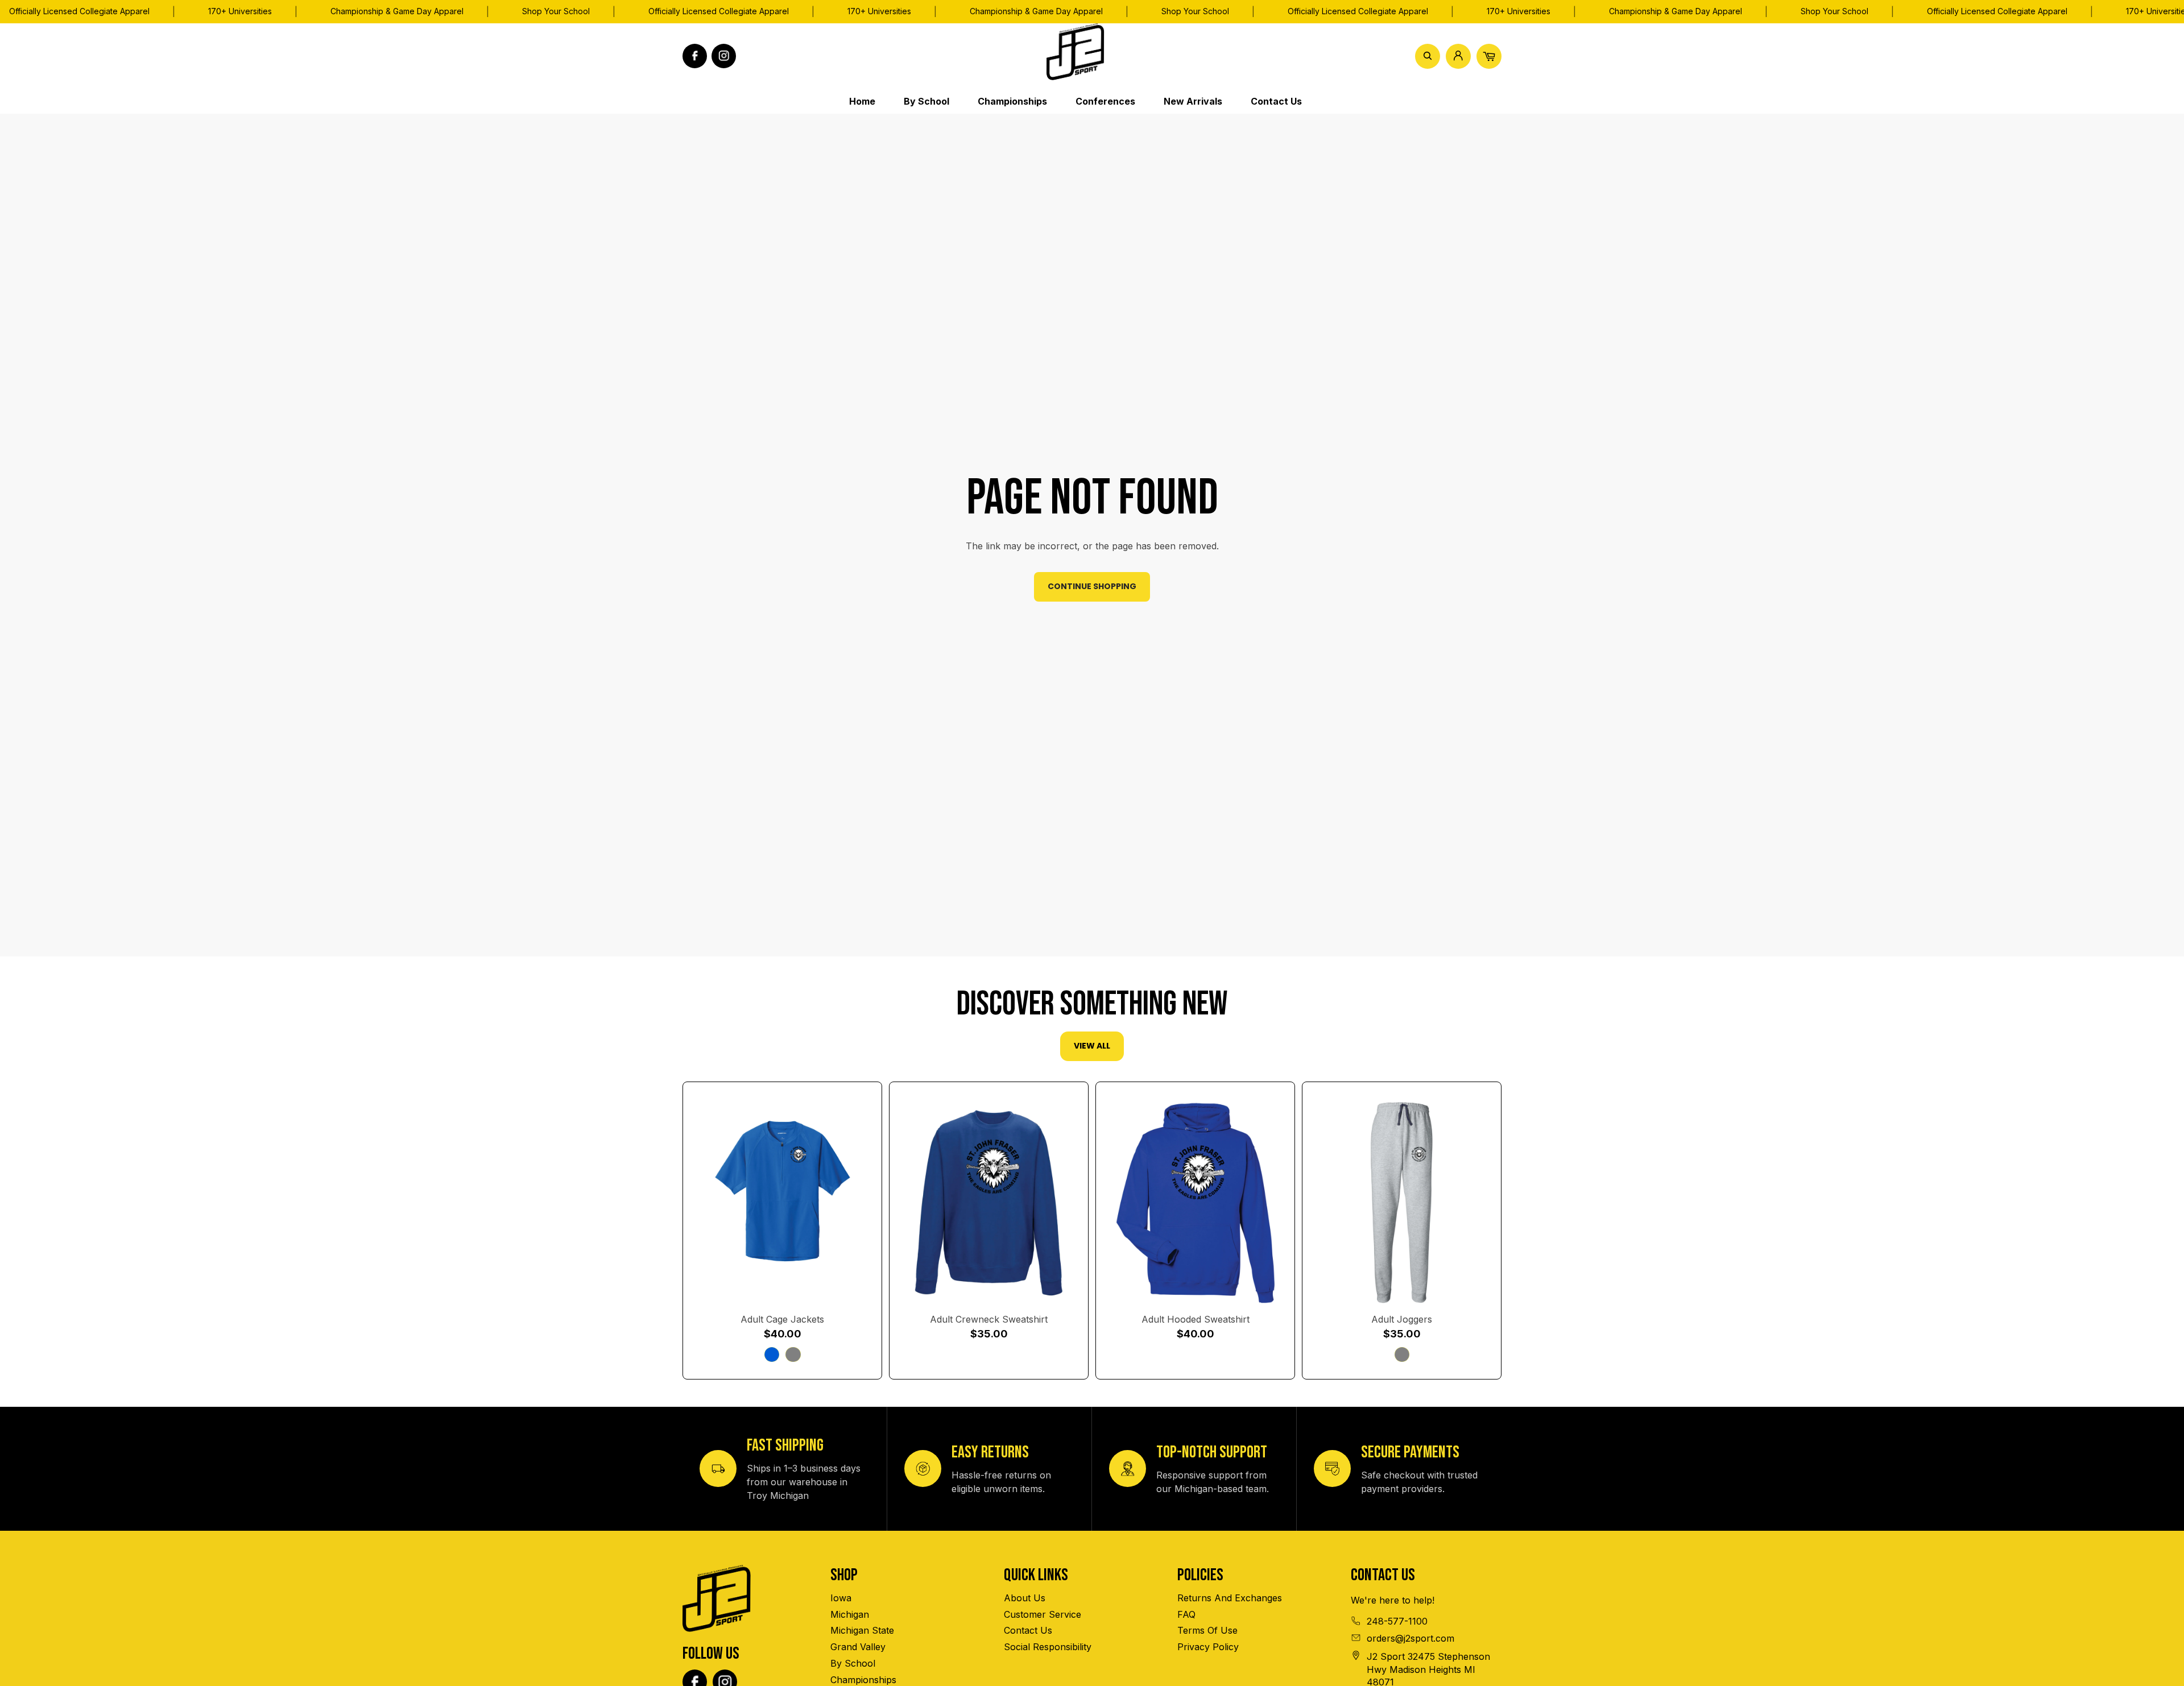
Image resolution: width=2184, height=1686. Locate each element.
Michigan (850, 1614)
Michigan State (862, 1630)
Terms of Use (1207, 1630)
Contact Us (1028, 1630)
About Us (1025, 1598)
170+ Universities (240, 11)
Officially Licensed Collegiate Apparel (719, 11)
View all (1092, 1046)
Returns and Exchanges (1230, 1598)
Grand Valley (858, 1647)
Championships (863, 1680)
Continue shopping (1092, 586)
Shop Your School (556, 11)
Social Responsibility (1048, 1647)
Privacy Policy (1208, 1647)
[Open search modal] (1428, 56)
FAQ (1186, 1614)
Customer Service (1043, 1614)
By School (853, 1663)
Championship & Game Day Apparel (397, 11)
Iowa (841, 1598)
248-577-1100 (1397, 1621)
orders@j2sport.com (1410, 1638)
